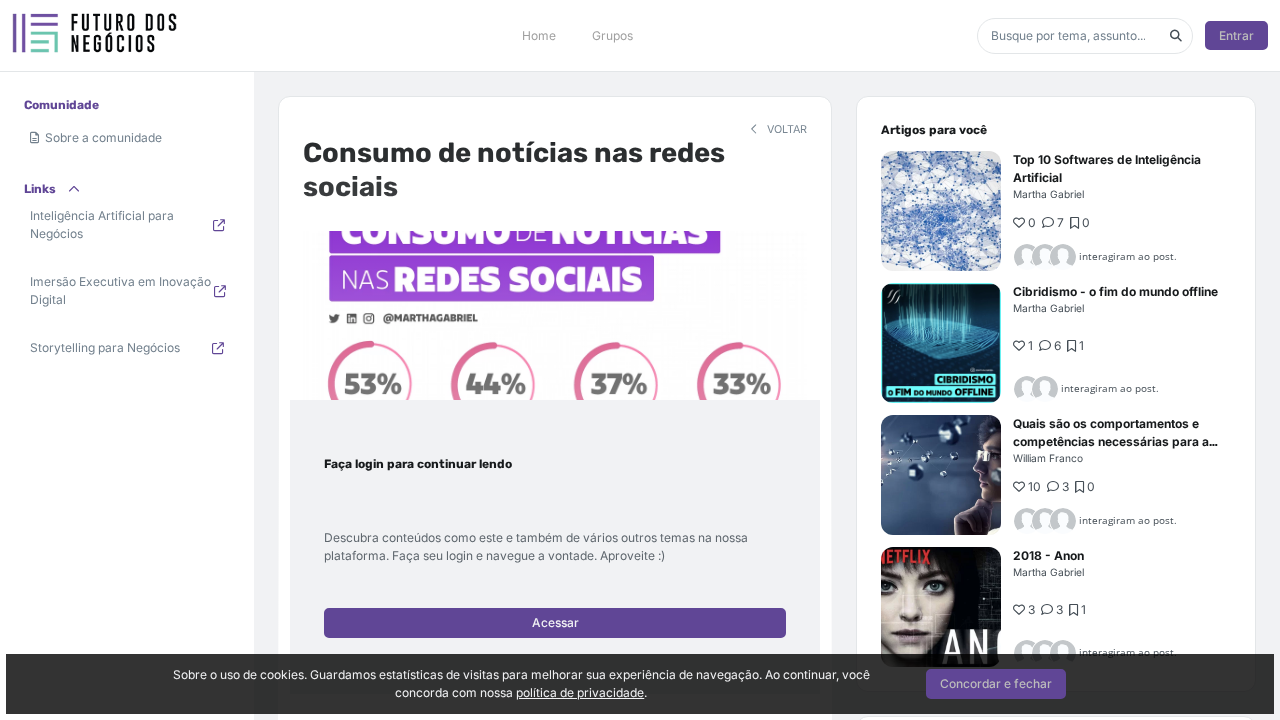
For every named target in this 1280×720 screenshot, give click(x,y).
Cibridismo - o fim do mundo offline (1115, 291)
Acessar (555, 622)
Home (539, 35)
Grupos (612, 35)
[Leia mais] (941, 211)
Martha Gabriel (1048, 194)
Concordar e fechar (996, 683)
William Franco (1048, 458)
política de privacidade (580, 692)
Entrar (1236, 35)
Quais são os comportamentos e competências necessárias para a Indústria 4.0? (1111, 441)
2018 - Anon (1048, 555)
